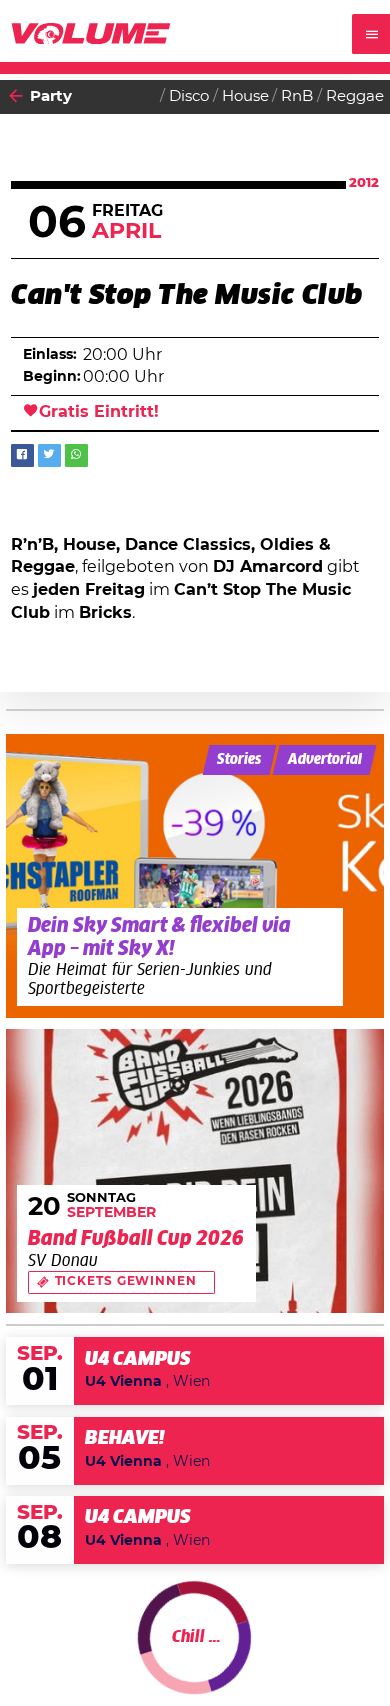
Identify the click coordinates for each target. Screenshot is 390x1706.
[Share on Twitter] (49, 455)
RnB (297, 96)
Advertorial (325, 760)
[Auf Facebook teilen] (22, 455)
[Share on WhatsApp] (76, 455)
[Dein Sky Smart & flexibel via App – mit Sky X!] (195, 876)
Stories (239, 760)
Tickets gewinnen (126, 1281)
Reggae (355, 96)
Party (51, 96)
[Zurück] (16, 97)
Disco (189, 96)
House (245, 96)
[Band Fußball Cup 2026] (195, 1171)
